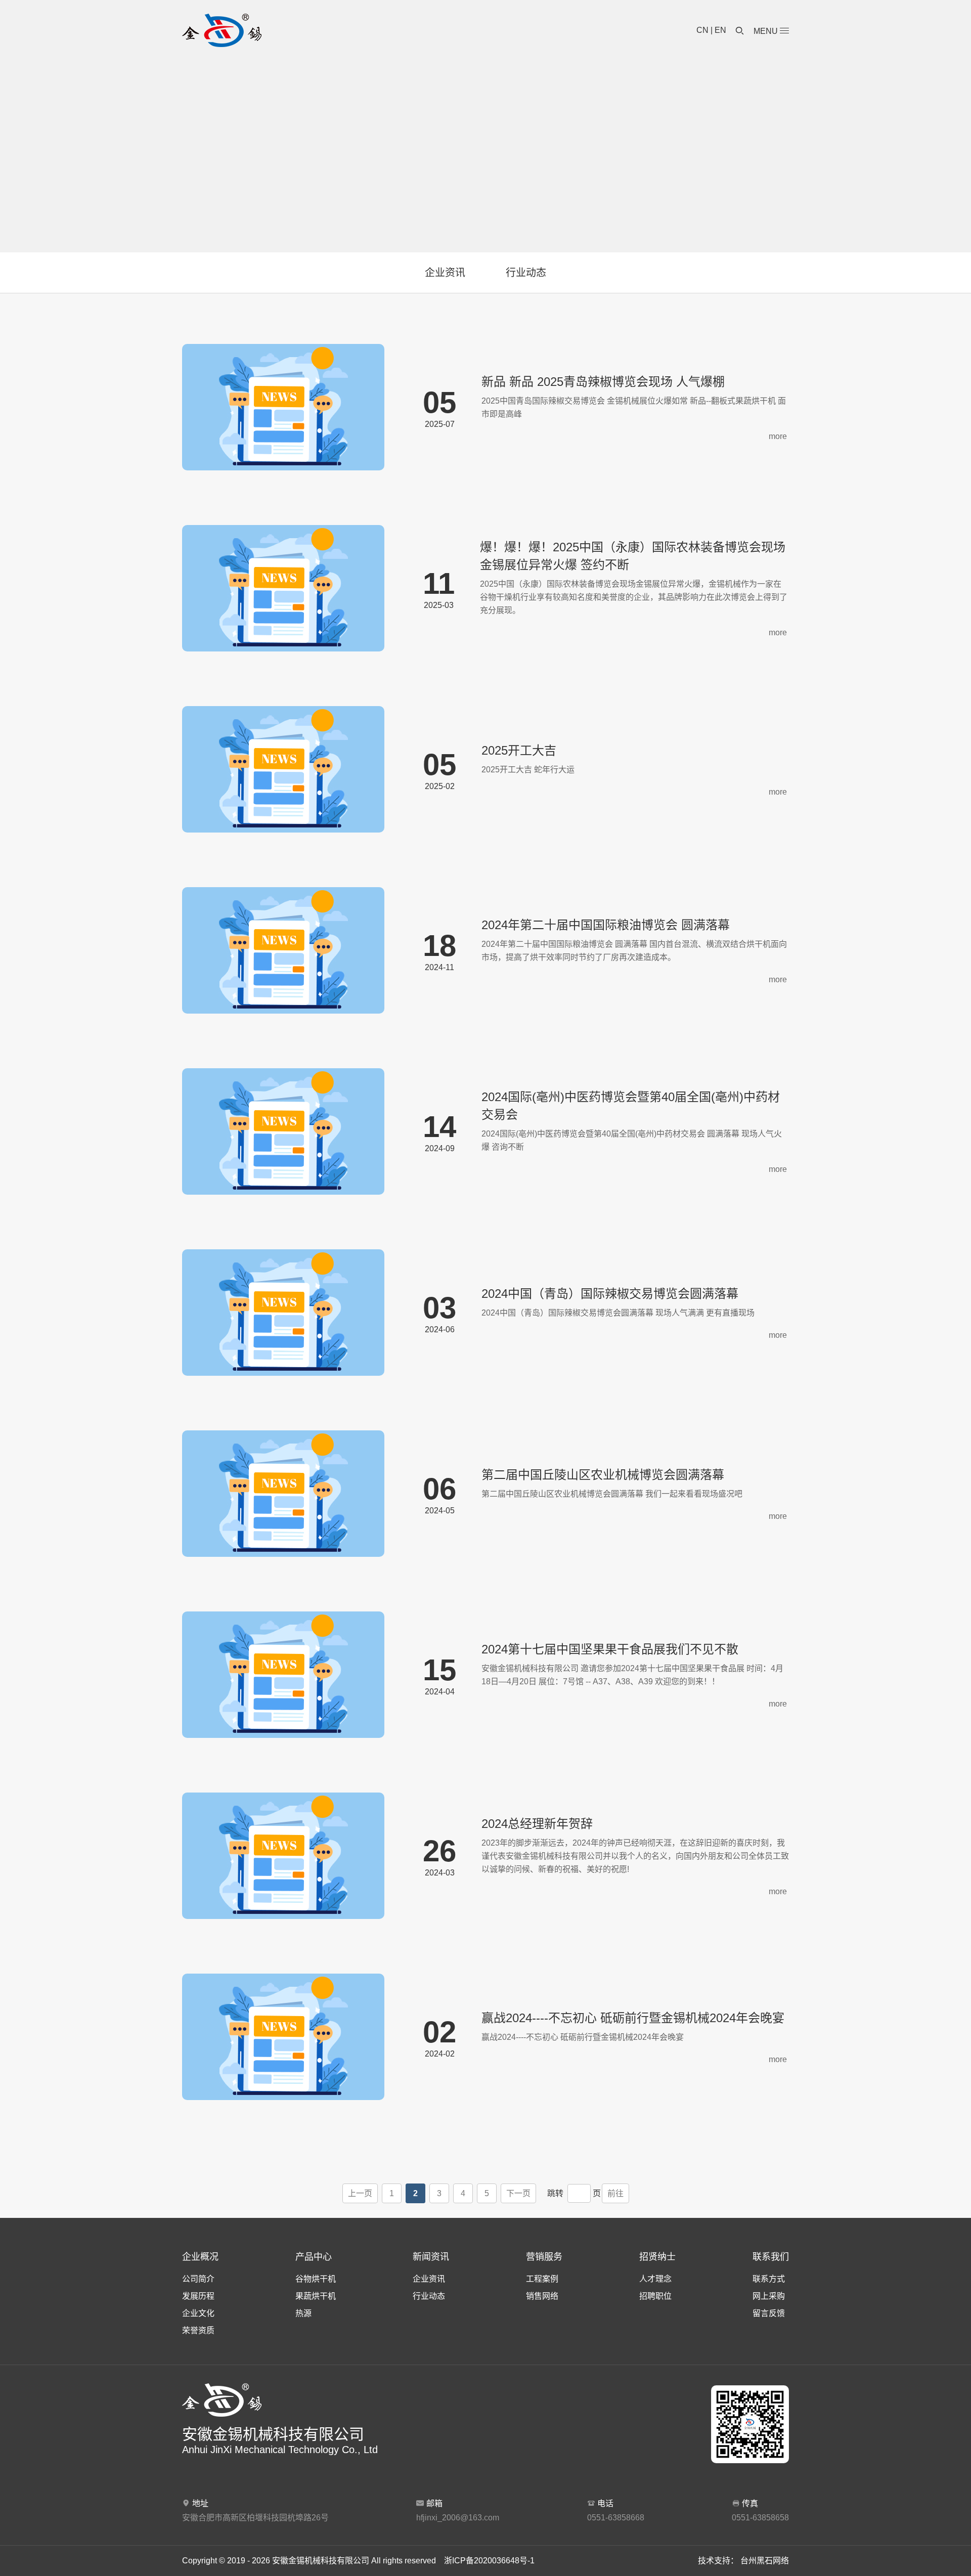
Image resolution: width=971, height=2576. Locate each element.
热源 (303, 2313)
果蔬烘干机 (316, 2296)
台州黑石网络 (765, 2561)
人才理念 (655, 2279)
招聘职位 (655, 2296)
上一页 (360, 2193)
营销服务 (544, 2257)
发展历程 (198, 2296)
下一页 (518, 2193)
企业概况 (200, 2257)
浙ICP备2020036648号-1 (489, 2561)
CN (702, 30)
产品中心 (314, 2257)
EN (720, 30)
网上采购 (769, 2296)
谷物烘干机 (316, 2279)
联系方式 (769, 2279)
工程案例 (542, 2279)
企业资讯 (445, 273)
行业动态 (526, 273)
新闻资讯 (431, 2257)
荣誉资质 (198, 2330)
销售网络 (542, 2296)
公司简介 (198, 2279)
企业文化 (198, 2313)
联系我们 (771, 2257)
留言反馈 (769, 2313)
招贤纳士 (657, 2257)
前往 (615, 2193)
